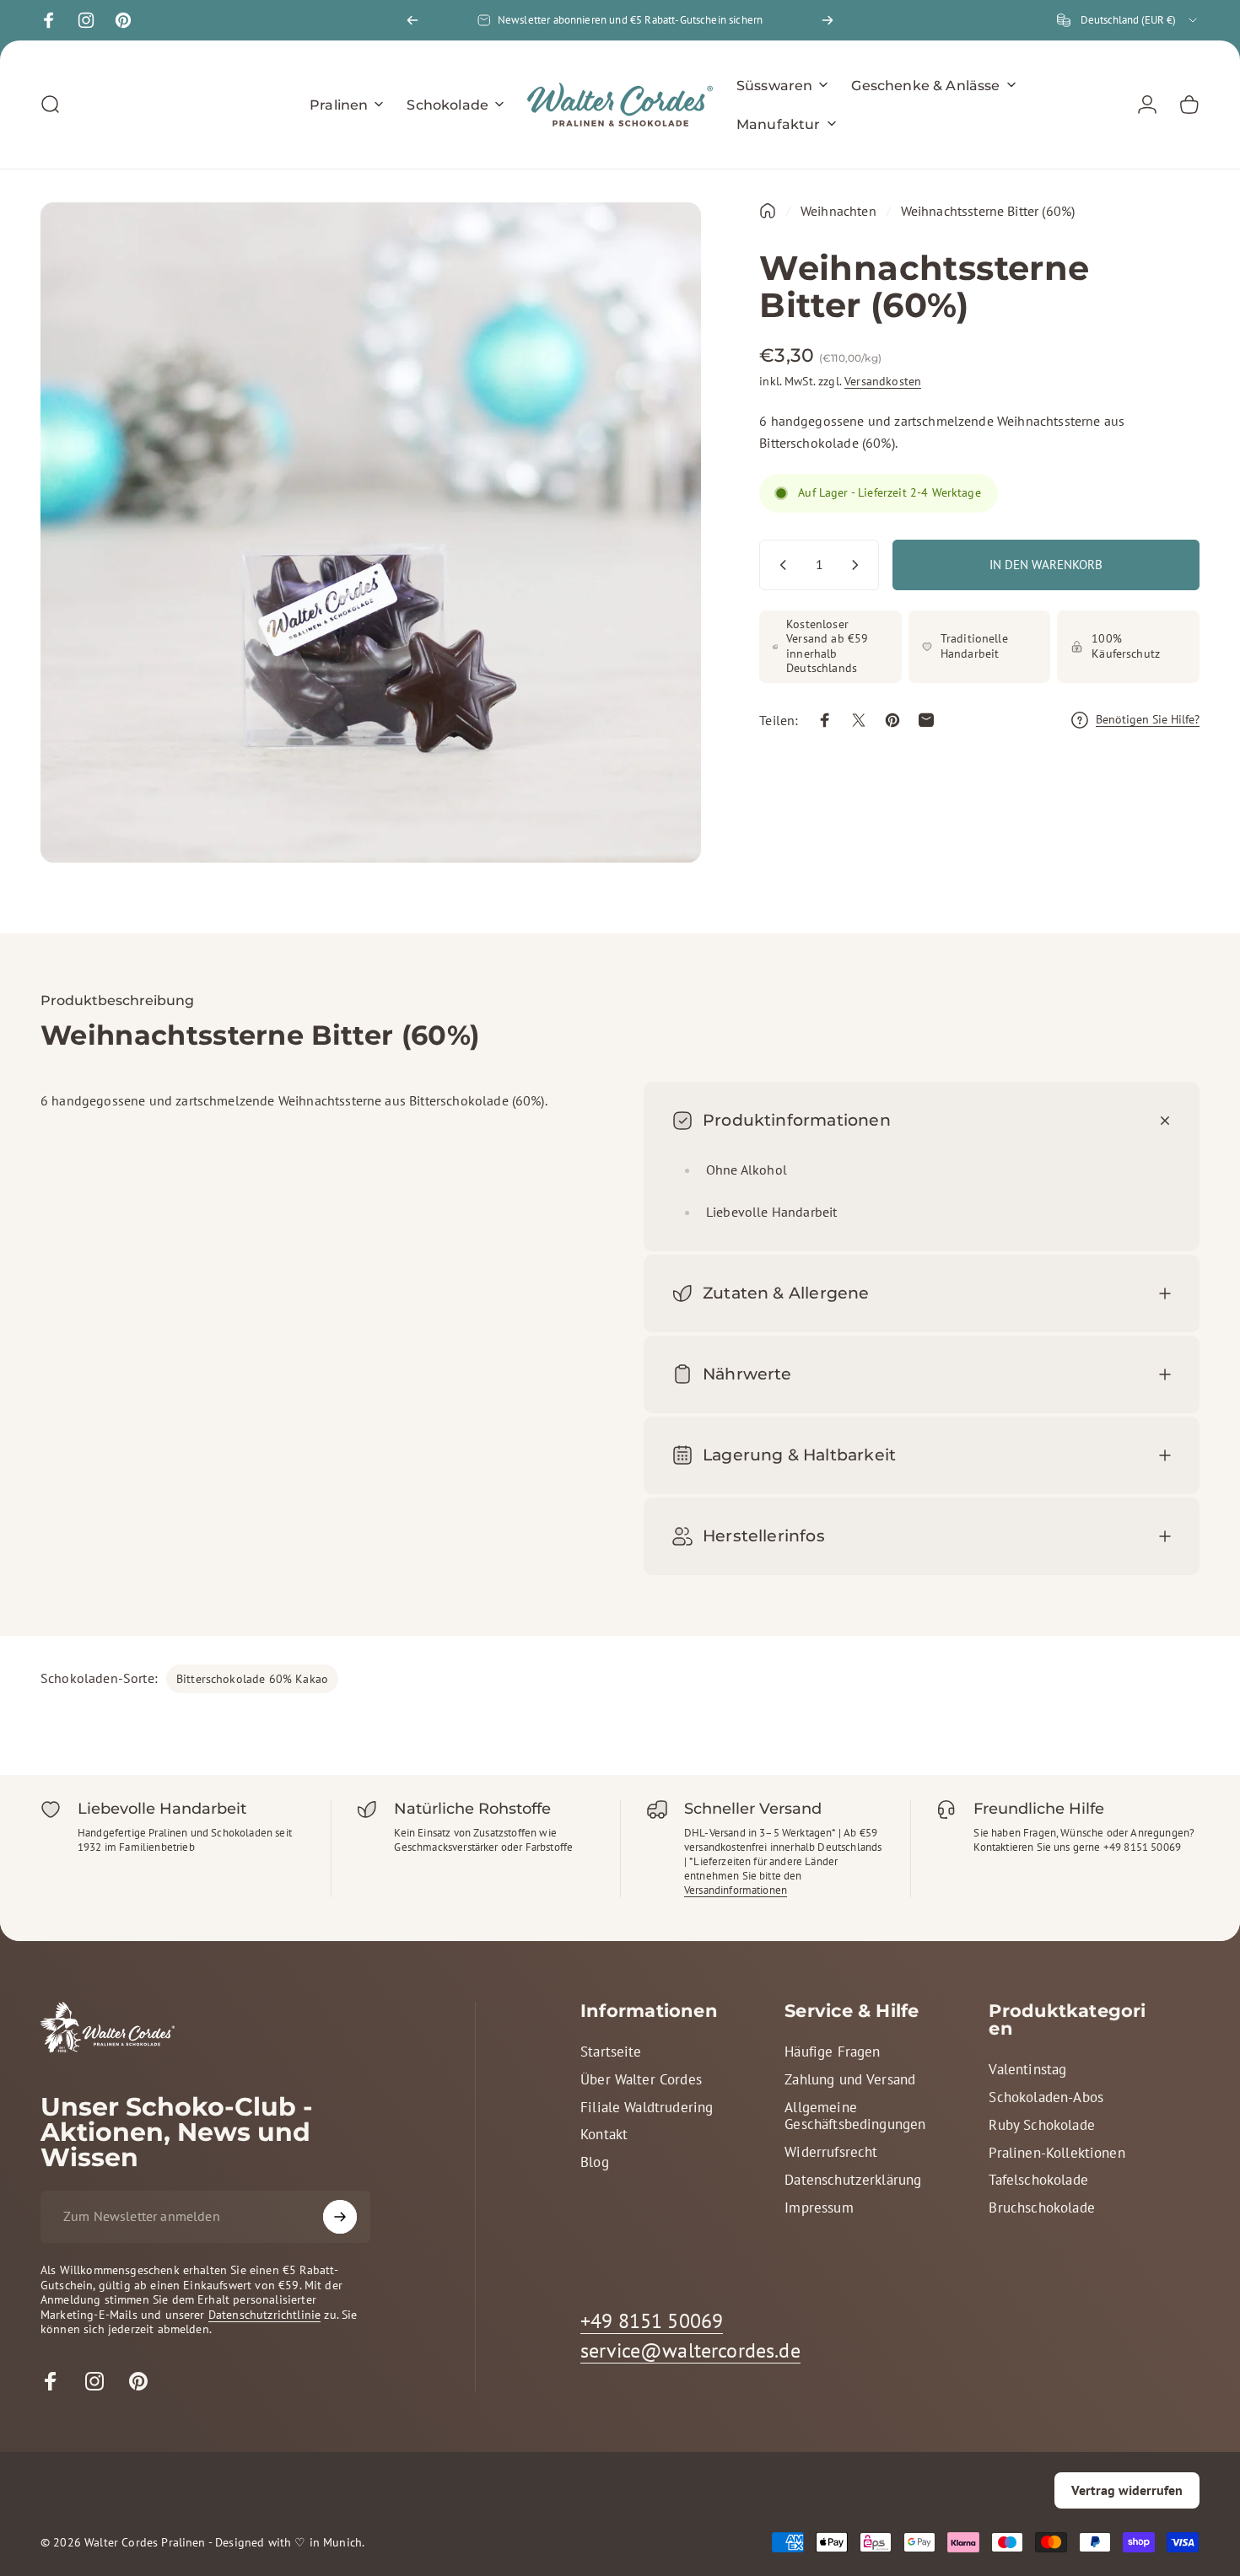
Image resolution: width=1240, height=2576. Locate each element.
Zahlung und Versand (850, 2080)
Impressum (819, 2208)
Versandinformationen (736, 1890)
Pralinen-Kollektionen (1057, 2153)
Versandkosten (883, 381)
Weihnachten (838, 211)
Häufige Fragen (832, 2052)
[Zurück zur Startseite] (768, 211)
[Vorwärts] (828, 20)
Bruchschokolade (1041, 2208)
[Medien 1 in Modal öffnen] (371, 532)
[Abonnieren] (340, 2217)
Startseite (611, 2052)
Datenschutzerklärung (853, 2180)
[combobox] (1128, 20)
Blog (595, 2162)
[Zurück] (412, 20)
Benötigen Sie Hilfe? (1148, 720)
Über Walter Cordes (641, 2080)
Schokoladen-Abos (1046, 2097)
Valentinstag (1027, 2070)
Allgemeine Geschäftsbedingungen (855, 2116)
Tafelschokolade (1038, 2180)
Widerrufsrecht (831, 2152)
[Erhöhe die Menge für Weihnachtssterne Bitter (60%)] (859, 565)
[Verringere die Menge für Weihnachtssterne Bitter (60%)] (779, 565)
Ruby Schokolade (1041, 2125)
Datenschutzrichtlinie (264, 2315)
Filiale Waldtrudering (647, 2108)
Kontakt (604, 2135)
